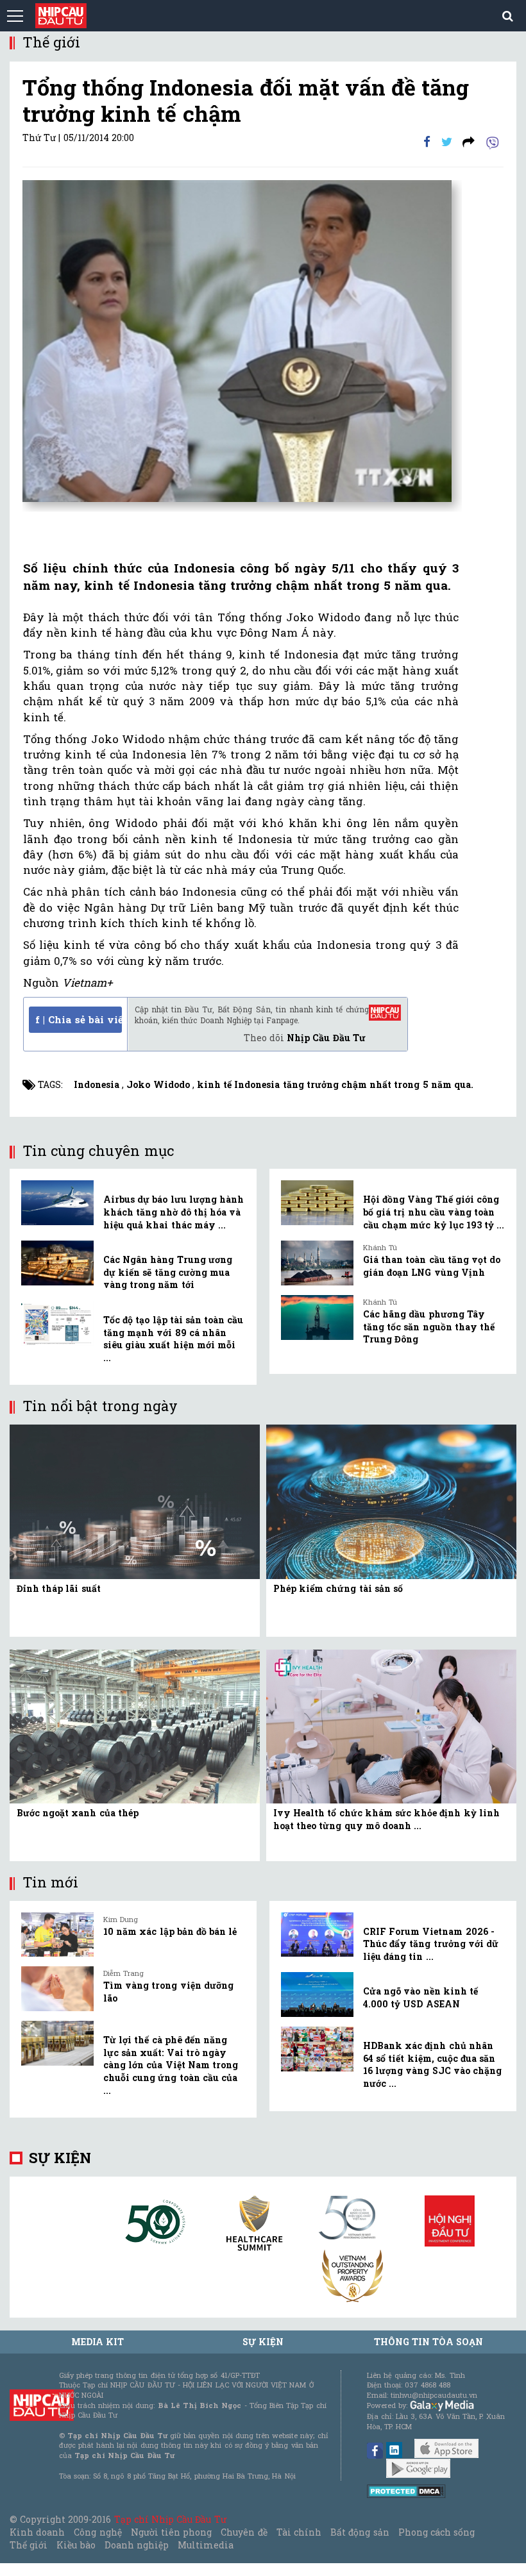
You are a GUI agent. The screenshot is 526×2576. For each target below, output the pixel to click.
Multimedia (206, 2545)
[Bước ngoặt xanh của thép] (135, 1726)
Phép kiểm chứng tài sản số (338, 1588)
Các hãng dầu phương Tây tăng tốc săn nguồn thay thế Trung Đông (429, 1326)
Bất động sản (360, 2532)
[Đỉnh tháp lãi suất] (135, 1501)
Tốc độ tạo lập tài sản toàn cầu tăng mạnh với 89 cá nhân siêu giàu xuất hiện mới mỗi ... (173, 1339)
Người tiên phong (171, 2532)
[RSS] (469, 141)
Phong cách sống (437, 2532)
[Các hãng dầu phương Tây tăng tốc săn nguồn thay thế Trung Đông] (317, 1317)
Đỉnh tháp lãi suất (59, 1588)
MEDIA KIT (98, 2342)
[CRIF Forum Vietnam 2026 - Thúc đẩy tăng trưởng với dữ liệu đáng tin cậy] (317, 1935)
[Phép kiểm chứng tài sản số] (391, 1501)
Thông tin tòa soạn (429, 2342)
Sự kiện (60, 2158)
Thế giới (29, 2545)
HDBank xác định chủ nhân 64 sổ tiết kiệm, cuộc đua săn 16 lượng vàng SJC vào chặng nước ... (432, 2064)
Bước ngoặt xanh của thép (78, 1813)
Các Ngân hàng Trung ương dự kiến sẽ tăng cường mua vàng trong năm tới (168, 1272)
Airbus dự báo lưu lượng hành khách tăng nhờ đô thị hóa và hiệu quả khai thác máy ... (174, 1212)
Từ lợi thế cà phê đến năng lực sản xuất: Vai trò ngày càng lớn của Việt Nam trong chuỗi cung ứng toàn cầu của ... (171, 2065)
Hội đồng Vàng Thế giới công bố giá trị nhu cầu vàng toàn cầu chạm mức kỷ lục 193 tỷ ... (434, 1212)
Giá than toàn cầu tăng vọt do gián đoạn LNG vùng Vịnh (432, 1266)
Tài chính (299, 2532)
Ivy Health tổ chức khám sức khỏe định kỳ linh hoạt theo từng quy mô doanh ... (386, 1819)
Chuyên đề (244, 2532)
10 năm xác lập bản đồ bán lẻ (170, 1931)
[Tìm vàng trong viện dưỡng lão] (57, 1989)
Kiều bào (76, 2545)
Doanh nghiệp (137, 2545)
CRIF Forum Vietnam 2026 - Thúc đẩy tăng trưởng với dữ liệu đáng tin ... (431, 1944)
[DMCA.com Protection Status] (406, 2490)
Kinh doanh (37, 2532)
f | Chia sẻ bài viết (79, 1019)
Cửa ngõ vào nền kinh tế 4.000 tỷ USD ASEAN (420, 1997)
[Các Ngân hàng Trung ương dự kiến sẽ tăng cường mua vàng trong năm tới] (57, 1263)
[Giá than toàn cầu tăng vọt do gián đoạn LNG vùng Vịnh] (317, 1263)
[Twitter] (447, 141)
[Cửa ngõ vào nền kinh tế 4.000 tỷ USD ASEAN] (317, 1995)
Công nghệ (98, 2532)
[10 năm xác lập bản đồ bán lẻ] (57, 1935)
